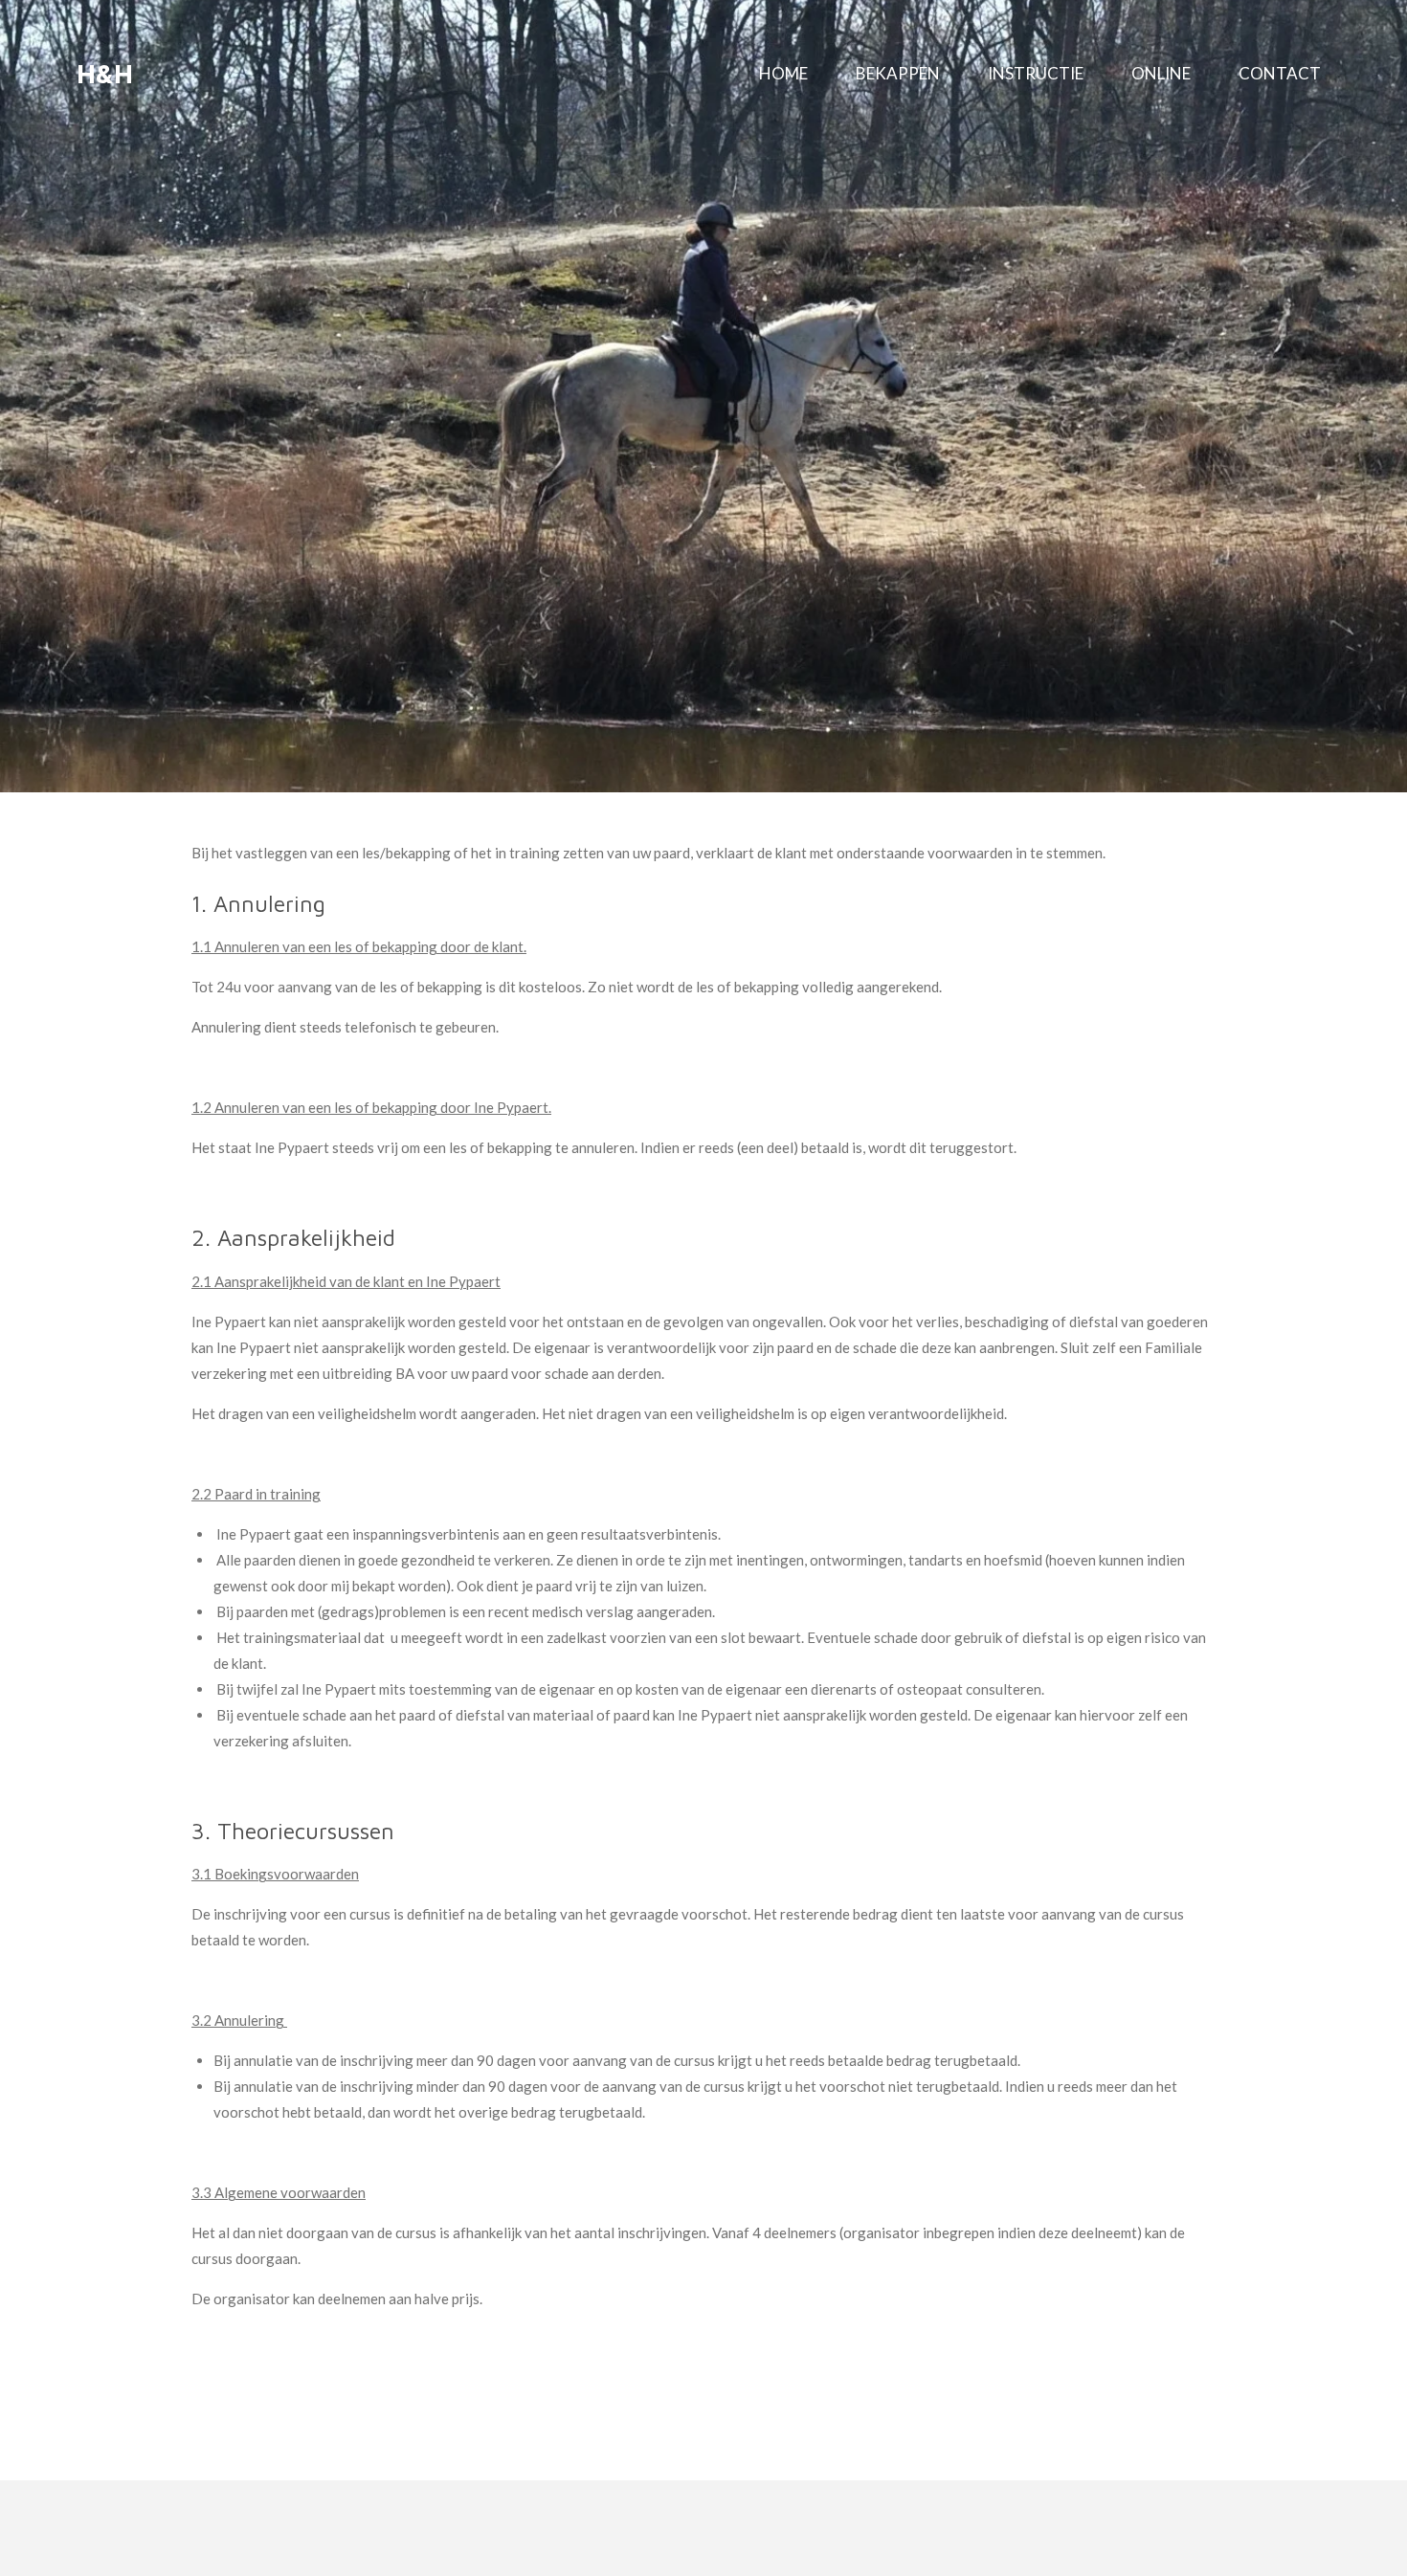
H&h (105, 73)
